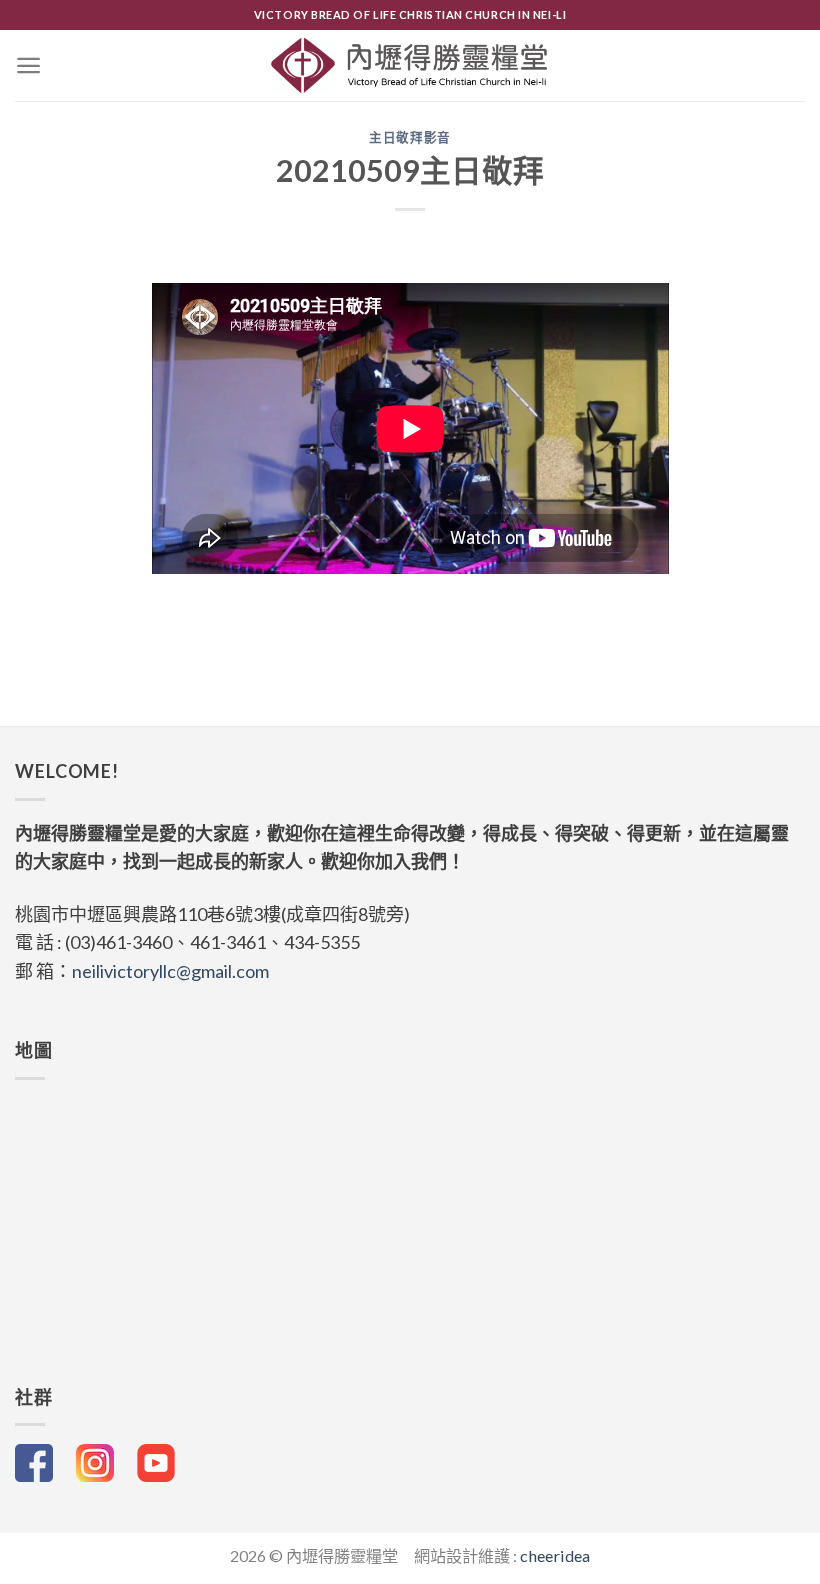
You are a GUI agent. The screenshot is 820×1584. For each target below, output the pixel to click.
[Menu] (28, 65)
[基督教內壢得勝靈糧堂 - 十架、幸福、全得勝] (410, 65)
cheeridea (555, 1555)
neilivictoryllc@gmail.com (170, 971)
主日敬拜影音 (410, 137)
